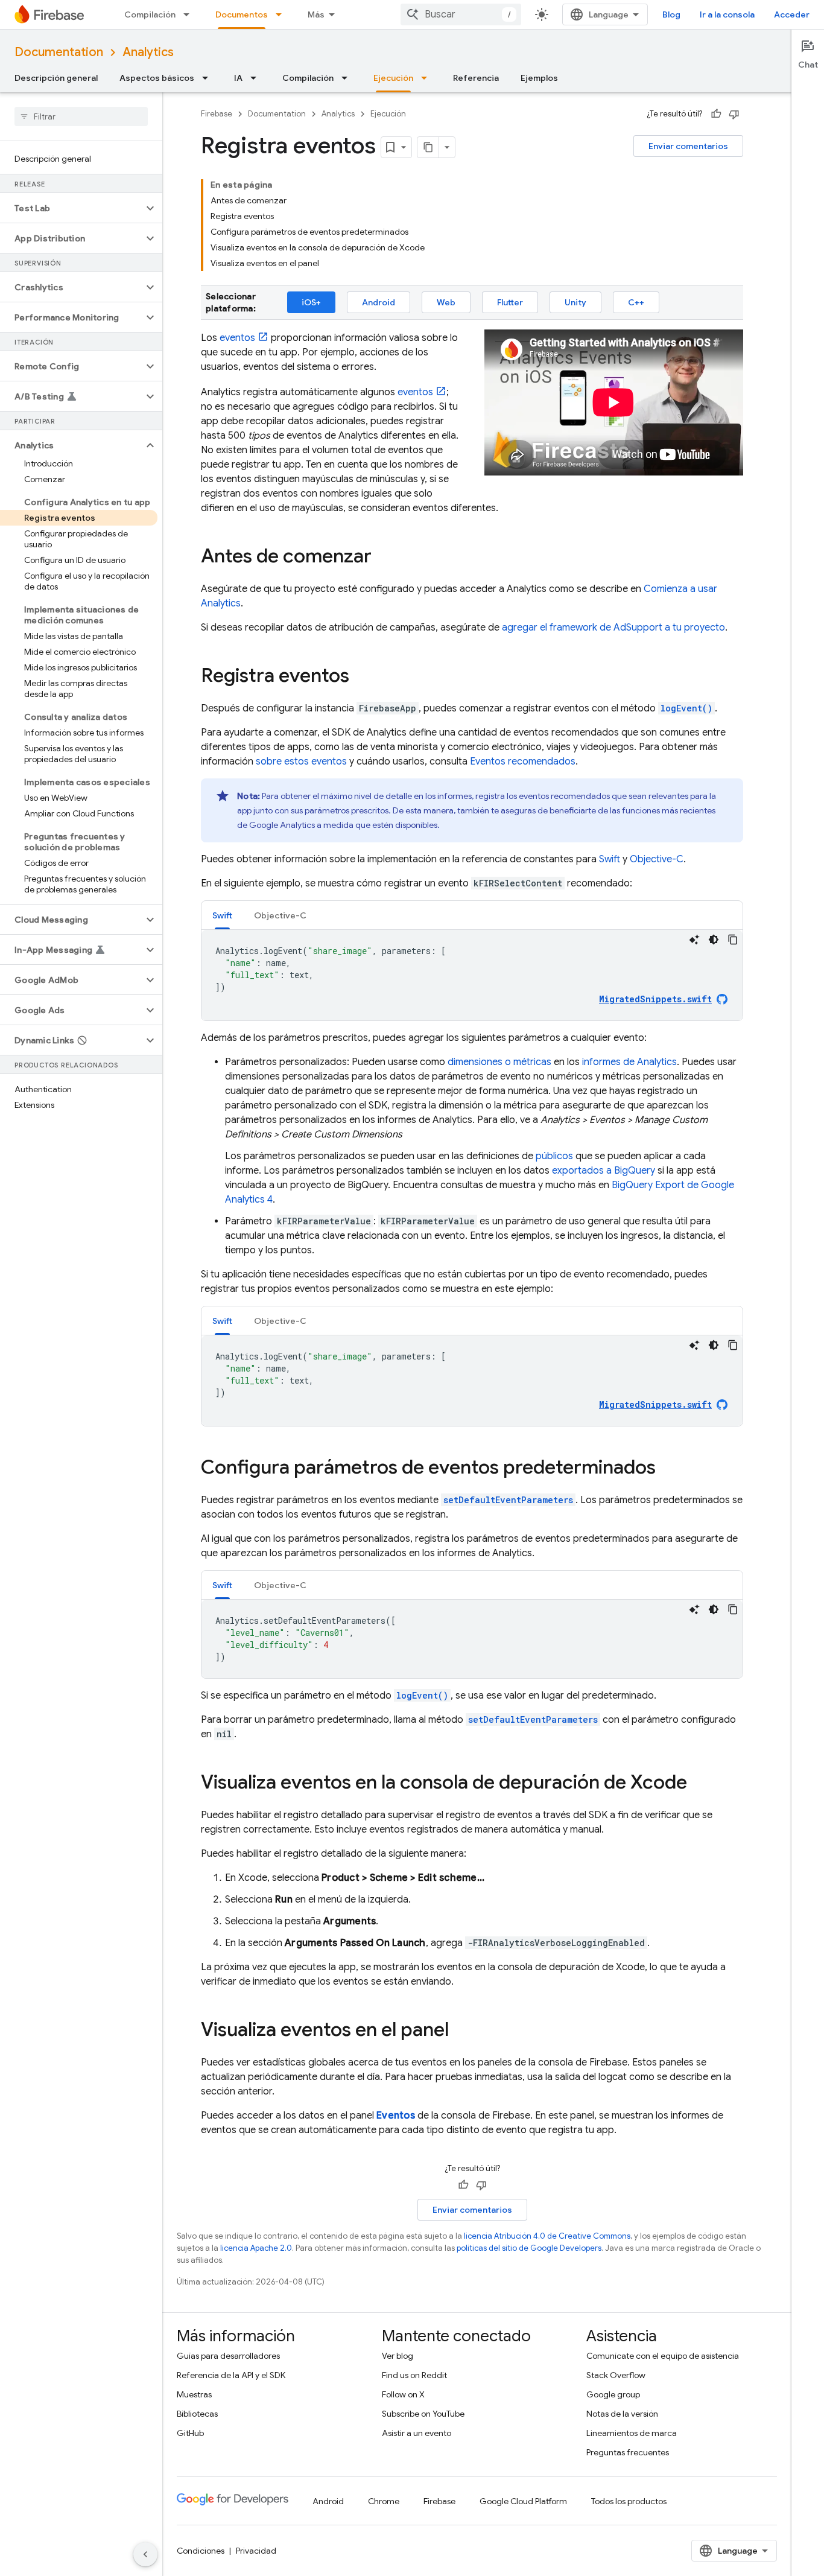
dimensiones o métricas (499, 1062)
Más (316, 14)
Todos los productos (629, 2501)
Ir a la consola (727, 14)
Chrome (384, 2501)
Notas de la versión (622, 2414)
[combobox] (461, 14)
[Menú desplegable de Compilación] (190, 14)
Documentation (59, 52)
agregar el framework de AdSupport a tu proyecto (613, 628)
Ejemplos (539, 78)
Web (446, 302)
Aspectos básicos (157, 78)
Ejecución (393, 78)
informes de (629, 1062)
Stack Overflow (616, 2375)
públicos (554, 1156)
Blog (671, 14)
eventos (237, 338)
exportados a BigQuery (604, 1171)
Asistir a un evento (417, 2433)
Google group (613, 2394)
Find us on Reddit (414, 2375)
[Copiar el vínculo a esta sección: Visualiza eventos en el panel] (461, 2031)
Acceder (792, 14)
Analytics (148, 52)
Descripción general (56, 78)
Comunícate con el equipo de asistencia (663, 2356)
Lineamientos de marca (632, 2433)
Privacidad (256, 2551)
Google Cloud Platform (523, 2501)
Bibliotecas (197, 2414)
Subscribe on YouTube (423, 2414)
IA (238, 78)
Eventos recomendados (523, 762)
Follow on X (403, 2394)
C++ (636, 302)
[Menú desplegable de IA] (257, 78)
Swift (610, 859)
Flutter (510, 302)
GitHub (190, 2433)
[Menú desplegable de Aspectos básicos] (209, 78)
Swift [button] (222, 915)
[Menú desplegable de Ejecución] (428, 78)
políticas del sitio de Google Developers (529, 2248)
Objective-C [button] (280, 915)
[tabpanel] (472, 975)
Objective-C (657, 859)
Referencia (476, 78)
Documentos (242, 14)
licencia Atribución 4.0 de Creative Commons (547, 2236)
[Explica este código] (694, 940)
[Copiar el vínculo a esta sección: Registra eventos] (361, 677)
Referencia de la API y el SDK (231, 2375)
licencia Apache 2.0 (256, 2248)
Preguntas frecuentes (628, 2452)
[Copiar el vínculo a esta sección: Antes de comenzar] (384, 558)
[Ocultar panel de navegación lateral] (145, 2554)
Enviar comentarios (688, 146)
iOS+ (311, 302)
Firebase (217, 114)
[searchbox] (81, 116)
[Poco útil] (734, 114)
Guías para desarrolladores (228, 2356)
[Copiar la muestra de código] (733, 940)
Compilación (150, 14)
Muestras (194, 2394)
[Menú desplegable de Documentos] (282, 14)
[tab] (222, 915)
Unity (575, 302)
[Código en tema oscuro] (714, 940)
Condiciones (201, 2551)
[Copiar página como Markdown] (428, 147)
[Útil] (716, 114)
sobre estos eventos (301, 762)
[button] (71, 208)
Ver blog (398, 2356)
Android (379, 302)
